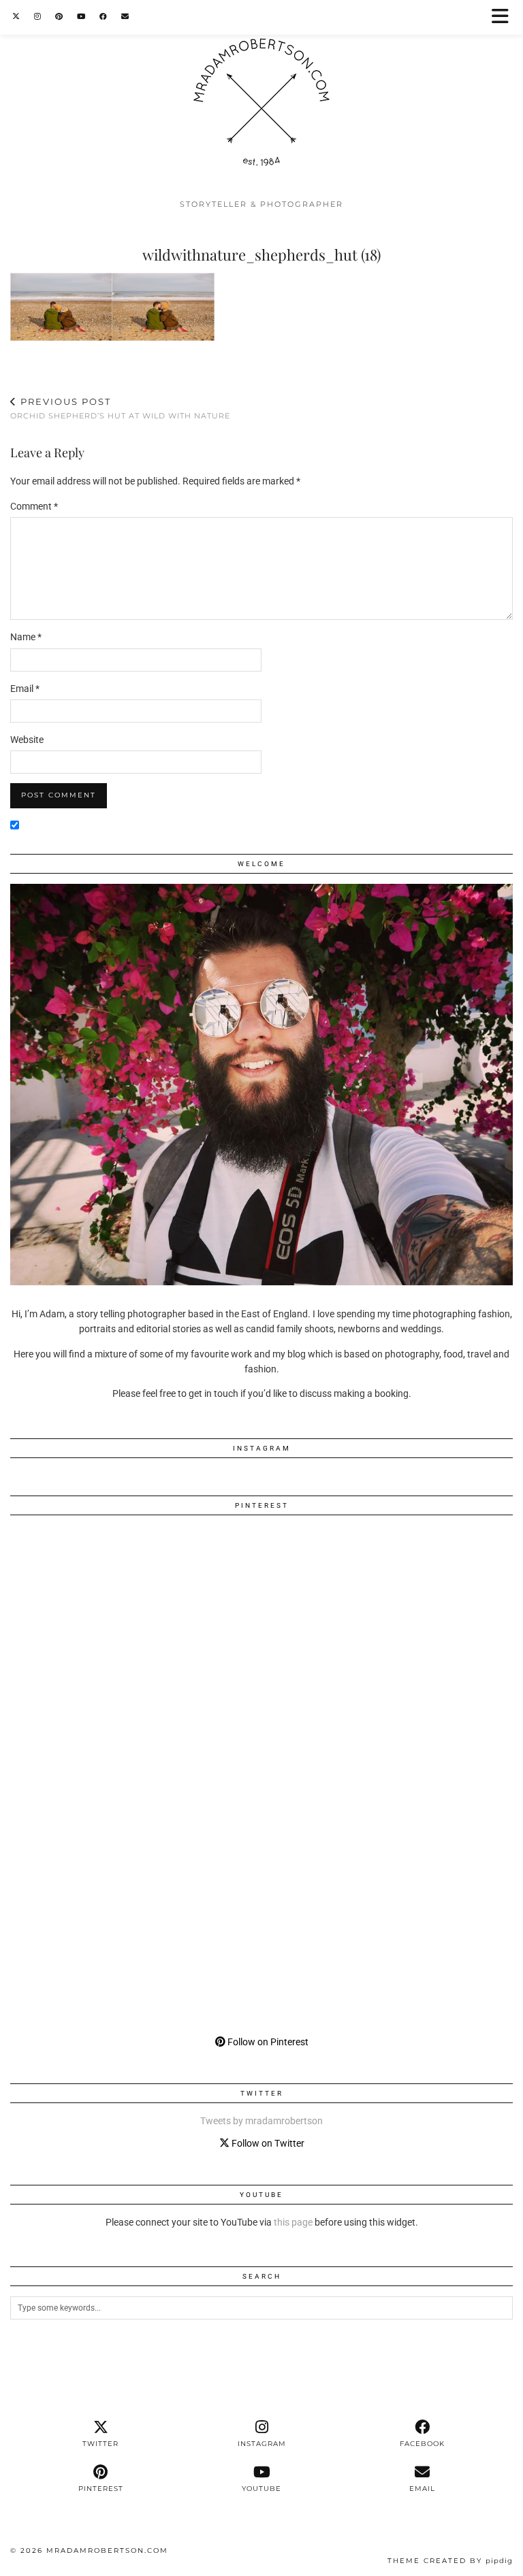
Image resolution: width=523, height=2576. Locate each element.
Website (27, 740)
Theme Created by (450, 2561)
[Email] (125, 17)
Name (26, 637)
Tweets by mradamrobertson (261, 2121)
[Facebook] (104, 17)
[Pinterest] (59, 17)
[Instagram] (38, 17)
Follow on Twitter (267, 2143)
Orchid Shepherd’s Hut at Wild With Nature (120, 409)
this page (293, 2222)
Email (25, 689)
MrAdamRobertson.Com (107, 2550)
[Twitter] (16, 17)
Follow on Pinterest (267, 2042)
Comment (34, 506)
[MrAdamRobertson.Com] (261, 96)
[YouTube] (81, 17)
